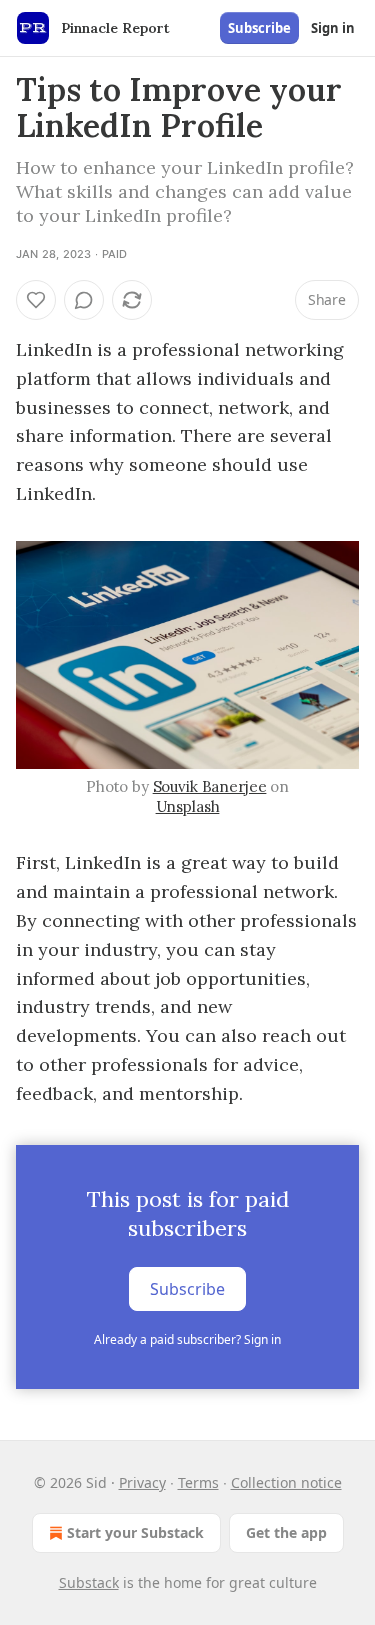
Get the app (286, 1532)
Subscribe (259, 28)
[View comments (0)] (84, 300)
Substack (89, 1582)
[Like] (36, 300)
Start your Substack (135, 1532)
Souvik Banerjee (210, 786)
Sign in (333, 28)
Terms (198, 1482)
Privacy (142, 1482)
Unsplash (188, 806)
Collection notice (286, 1482)
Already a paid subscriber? (187, 1339)
